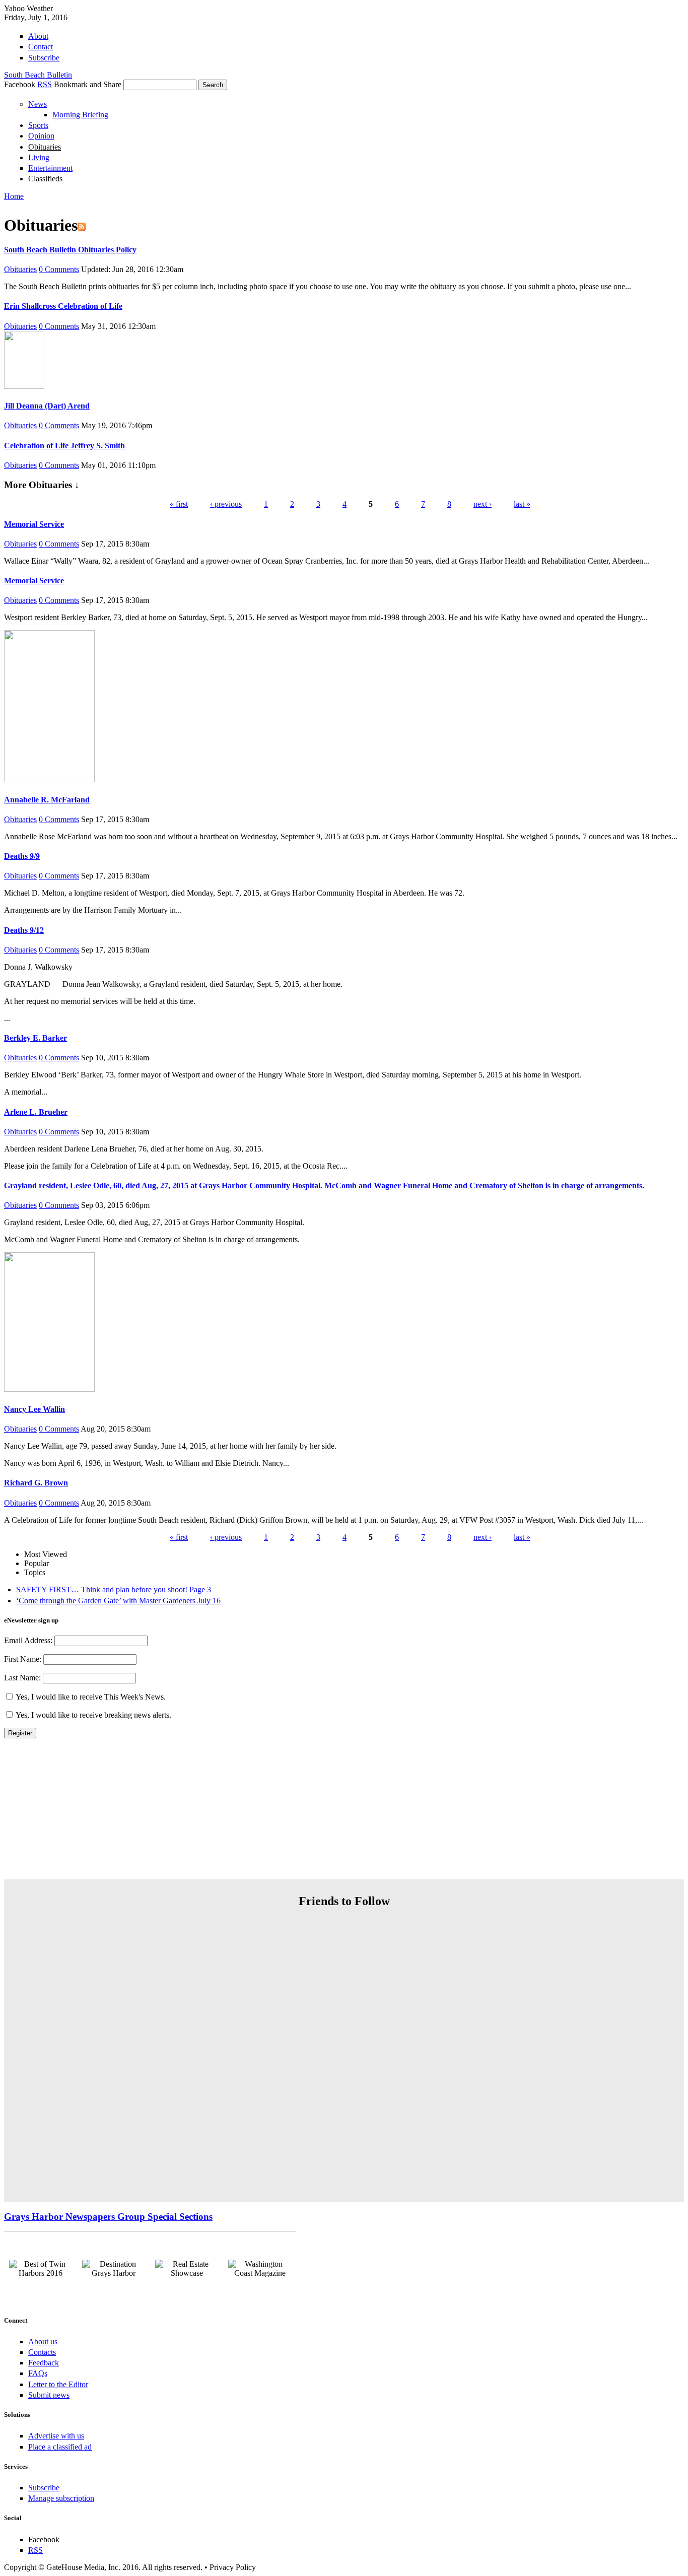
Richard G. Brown (36, 1483)
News (38, 104)
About (38, 36)
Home (14, 196)
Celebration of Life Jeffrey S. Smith (64, 446)
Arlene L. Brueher (36, 1112)
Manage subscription (61, 2498)
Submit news (49, 2395)
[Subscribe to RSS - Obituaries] (82, 225)
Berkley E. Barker (36, 1038)
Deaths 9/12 (24, 930)
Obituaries (45, 147)
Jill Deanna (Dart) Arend (47, 406)
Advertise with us (56, 2436)
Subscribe (44, 58)
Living (39, 157)
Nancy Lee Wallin (35, 1409)
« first (179, 504)
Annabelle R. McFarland (47, 800)
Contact (41, 47)
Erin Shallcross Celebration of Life (63, 306)
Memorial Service (34, 524)
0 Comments (59, 269)
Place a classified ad (60, 2447)
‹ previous (226, 504)
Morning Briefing (80, 115)
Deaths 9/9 (22, 856)
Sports (38, 125)
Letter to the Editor (58, 2384)
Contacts (42, 2352)
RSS (45, 84)
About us (43, 2342)
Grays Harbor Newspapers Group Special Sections (108, 2217)
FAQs (38, 2373)
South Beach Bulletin (38, 75)
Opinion (41, 136)
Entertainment (50, 168)
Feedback (44, 2363)
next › (483, 504)
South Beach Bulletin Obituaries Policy (70, 250)
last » (522, 504)
